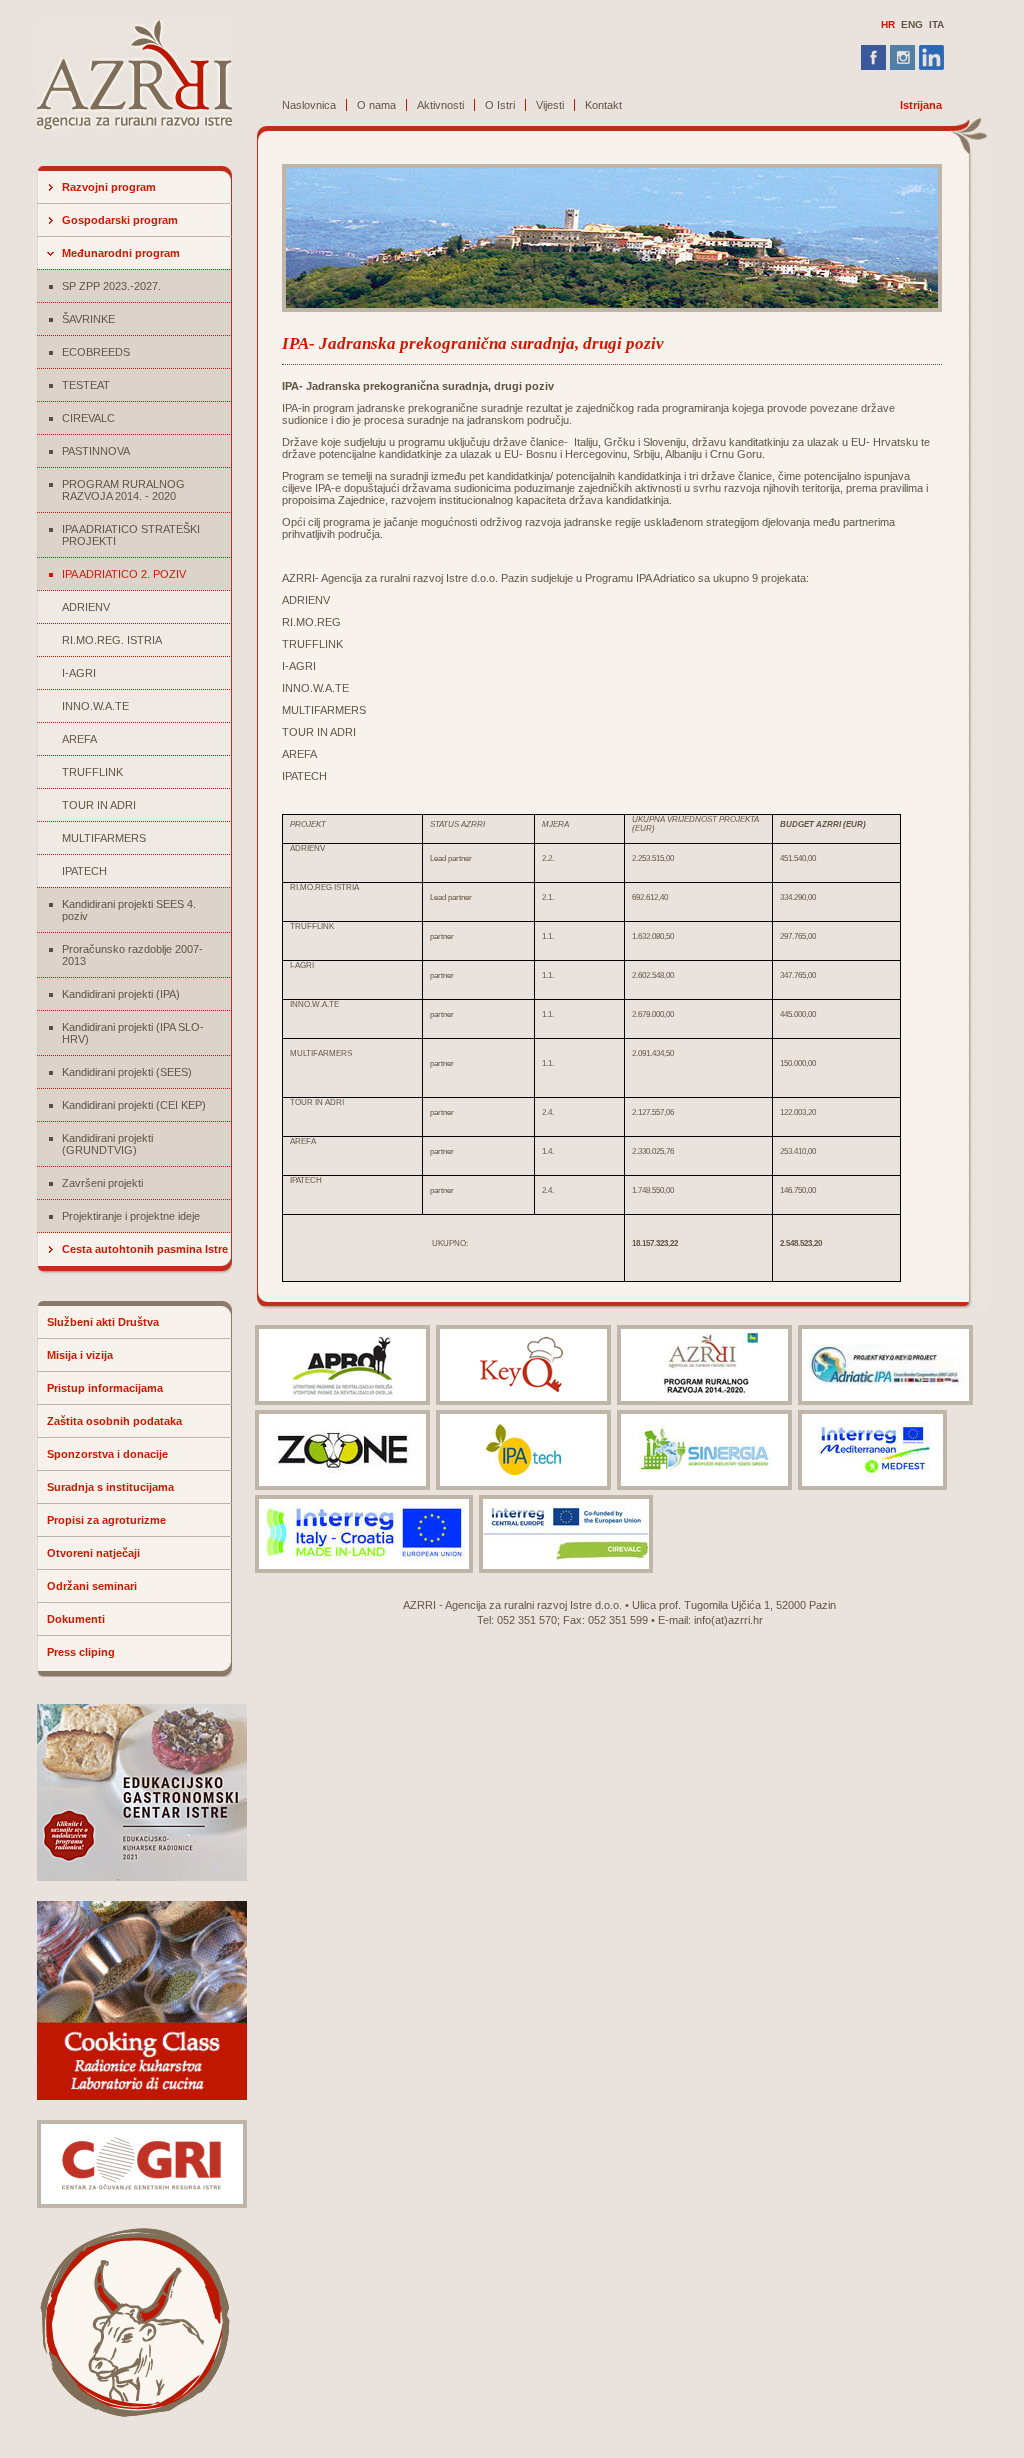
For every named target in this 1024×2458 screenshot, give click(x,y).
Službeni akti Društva (103, 1322)
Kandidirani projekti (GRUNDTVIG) (107, 1144)
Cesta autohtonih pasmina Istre (145, 1249)
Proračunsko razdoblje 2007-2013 (132, 955)
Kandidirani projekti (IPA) (121, 994)
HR (888, 24)
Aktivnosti (440, 105)
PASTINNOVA (96, 451)
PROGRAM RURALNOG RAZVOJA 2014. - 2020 (123, 490)
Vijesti (550, 105)
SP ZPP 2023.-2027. (111, 286)
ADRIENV (86, 607)
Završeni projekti (102, 1183)
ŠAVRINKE (88, 319)
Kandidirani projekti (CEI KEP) (134, 1105)
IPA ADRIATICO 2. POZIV (124, 574)
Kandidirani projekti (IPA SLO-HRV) (133, 1033)
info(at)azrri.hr (728, 1620)
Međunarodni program (121, 253)
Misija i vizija (80, 1355)
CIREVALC (88, 418)
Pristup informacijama (105, 1388)
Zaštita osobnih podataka (114, 1421)
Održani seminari (92, 1586)
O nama (376, 105)
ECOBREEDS (96, 352)
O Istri (500, 105)
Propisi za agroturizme (106, 1520)
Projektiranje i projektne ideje (131, 1216)
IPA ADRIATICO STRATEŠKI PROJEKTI (131, 535)
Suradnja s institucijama (110, 1487)
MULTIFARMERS (104, 838)
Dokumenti (76, 1619)
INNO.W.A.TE (95, 706)
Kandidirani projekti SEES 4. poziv (129, 910)
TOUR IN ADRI (99, 805)
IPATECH (84, 871)
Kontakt (603, 105)
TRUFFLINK (92, 772)
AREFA (79, 739)
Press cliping (81, 1652)
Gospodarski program (120, 220)
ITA (936, 24)
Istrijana (921, 105)
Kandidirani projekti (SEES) (127, 1072)
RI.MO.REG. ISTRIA (112, 640)
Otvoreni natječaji (93, 1553)
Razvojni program (109, 187)
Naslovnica (309, 105)
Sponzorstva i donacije (107, 1454)
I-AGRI (79, 673)
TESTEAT (86, 385)
